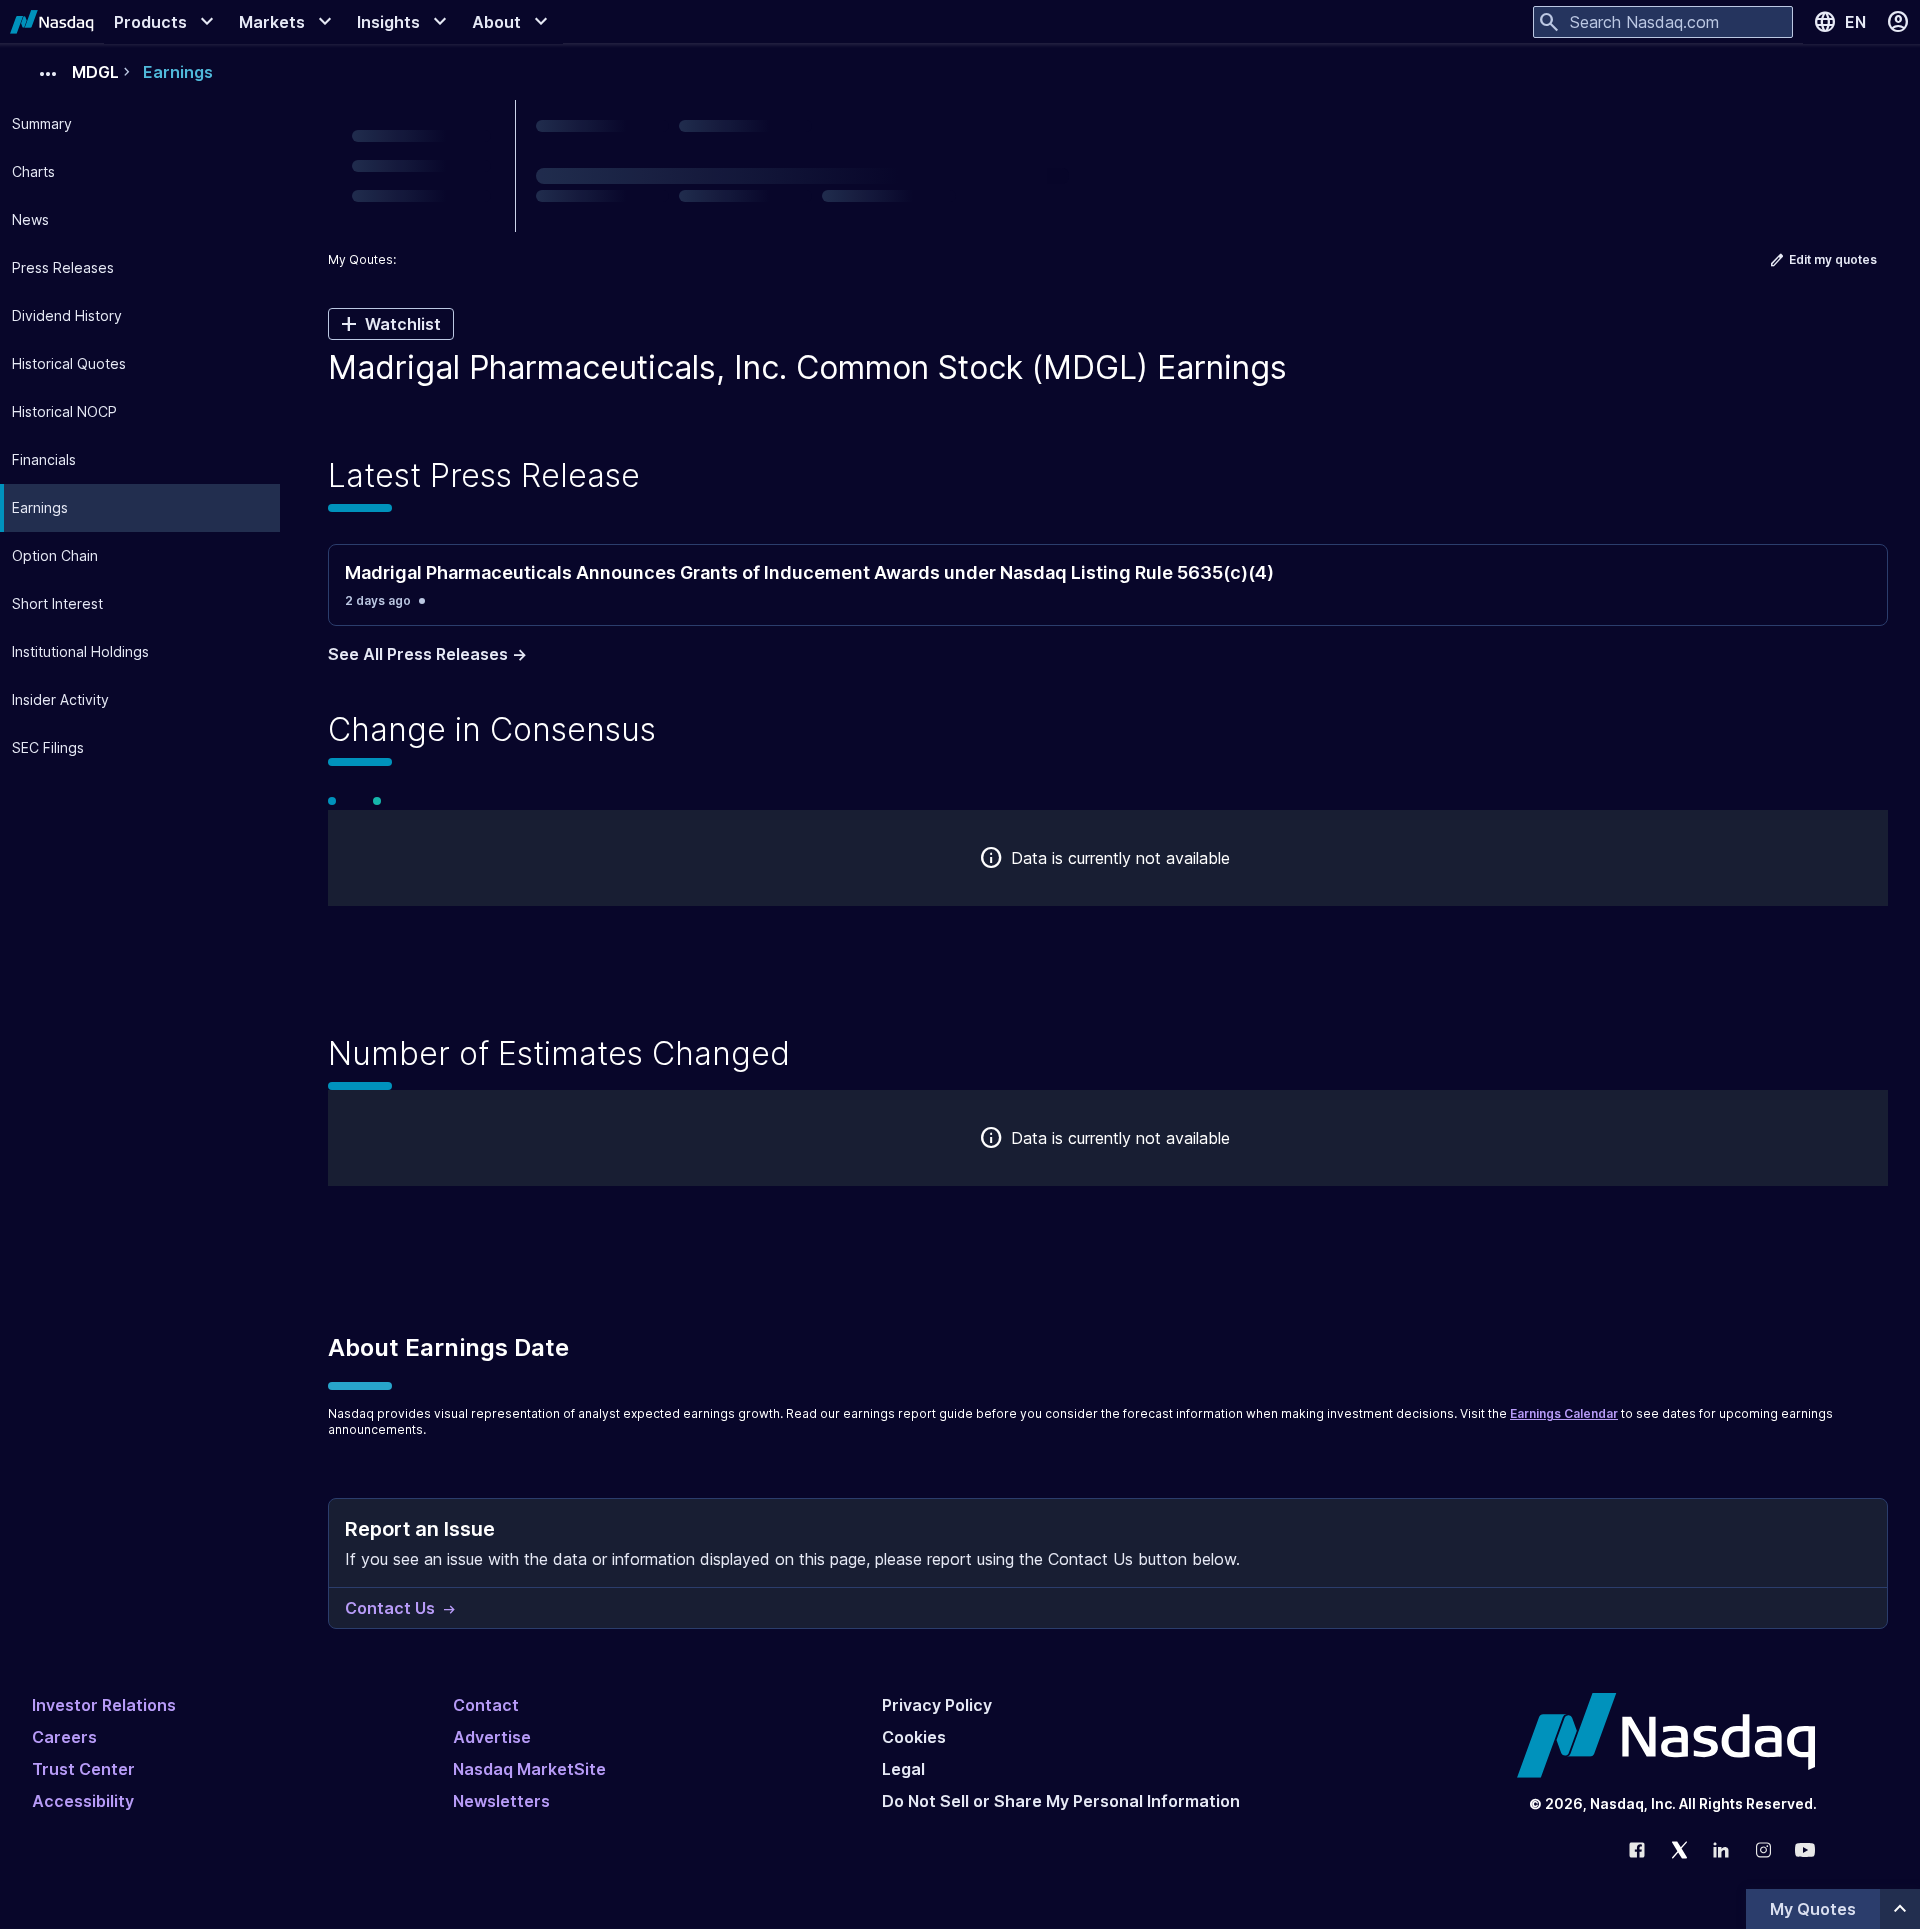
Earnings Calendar (1564, 1413)
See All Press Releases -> (427, 654)
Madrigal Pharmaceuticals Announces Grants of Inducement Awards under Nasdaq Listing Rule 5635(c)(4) (809, 572)
